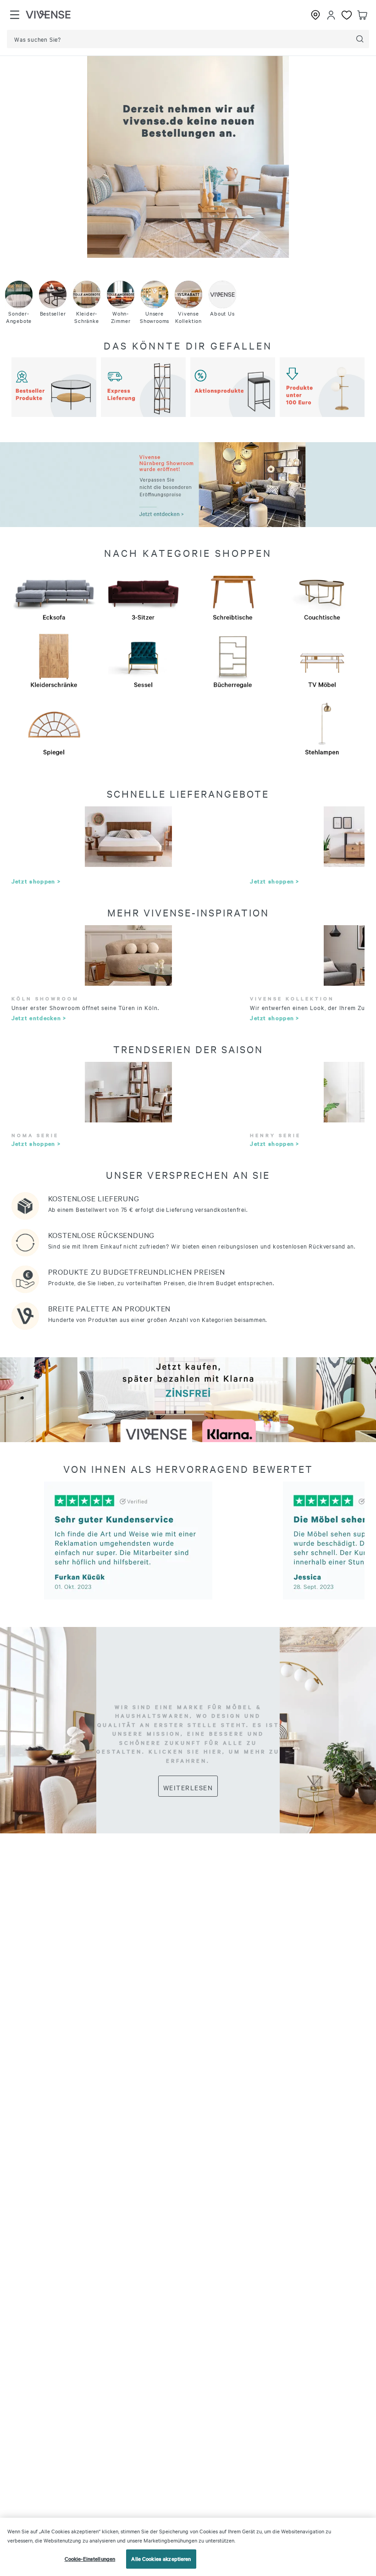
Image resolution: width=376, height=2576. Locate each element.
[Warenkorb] (362, 15)
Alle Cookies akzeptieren (161, 2559)
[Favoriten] (347, 15)
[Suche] (360, 39)
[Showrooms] (315, 15)
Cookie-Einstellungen (90, 2559)
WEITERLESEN (188, 1788)
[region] (188, 2547)
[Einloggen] (331, 15)
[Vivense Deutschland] (48, 15)
